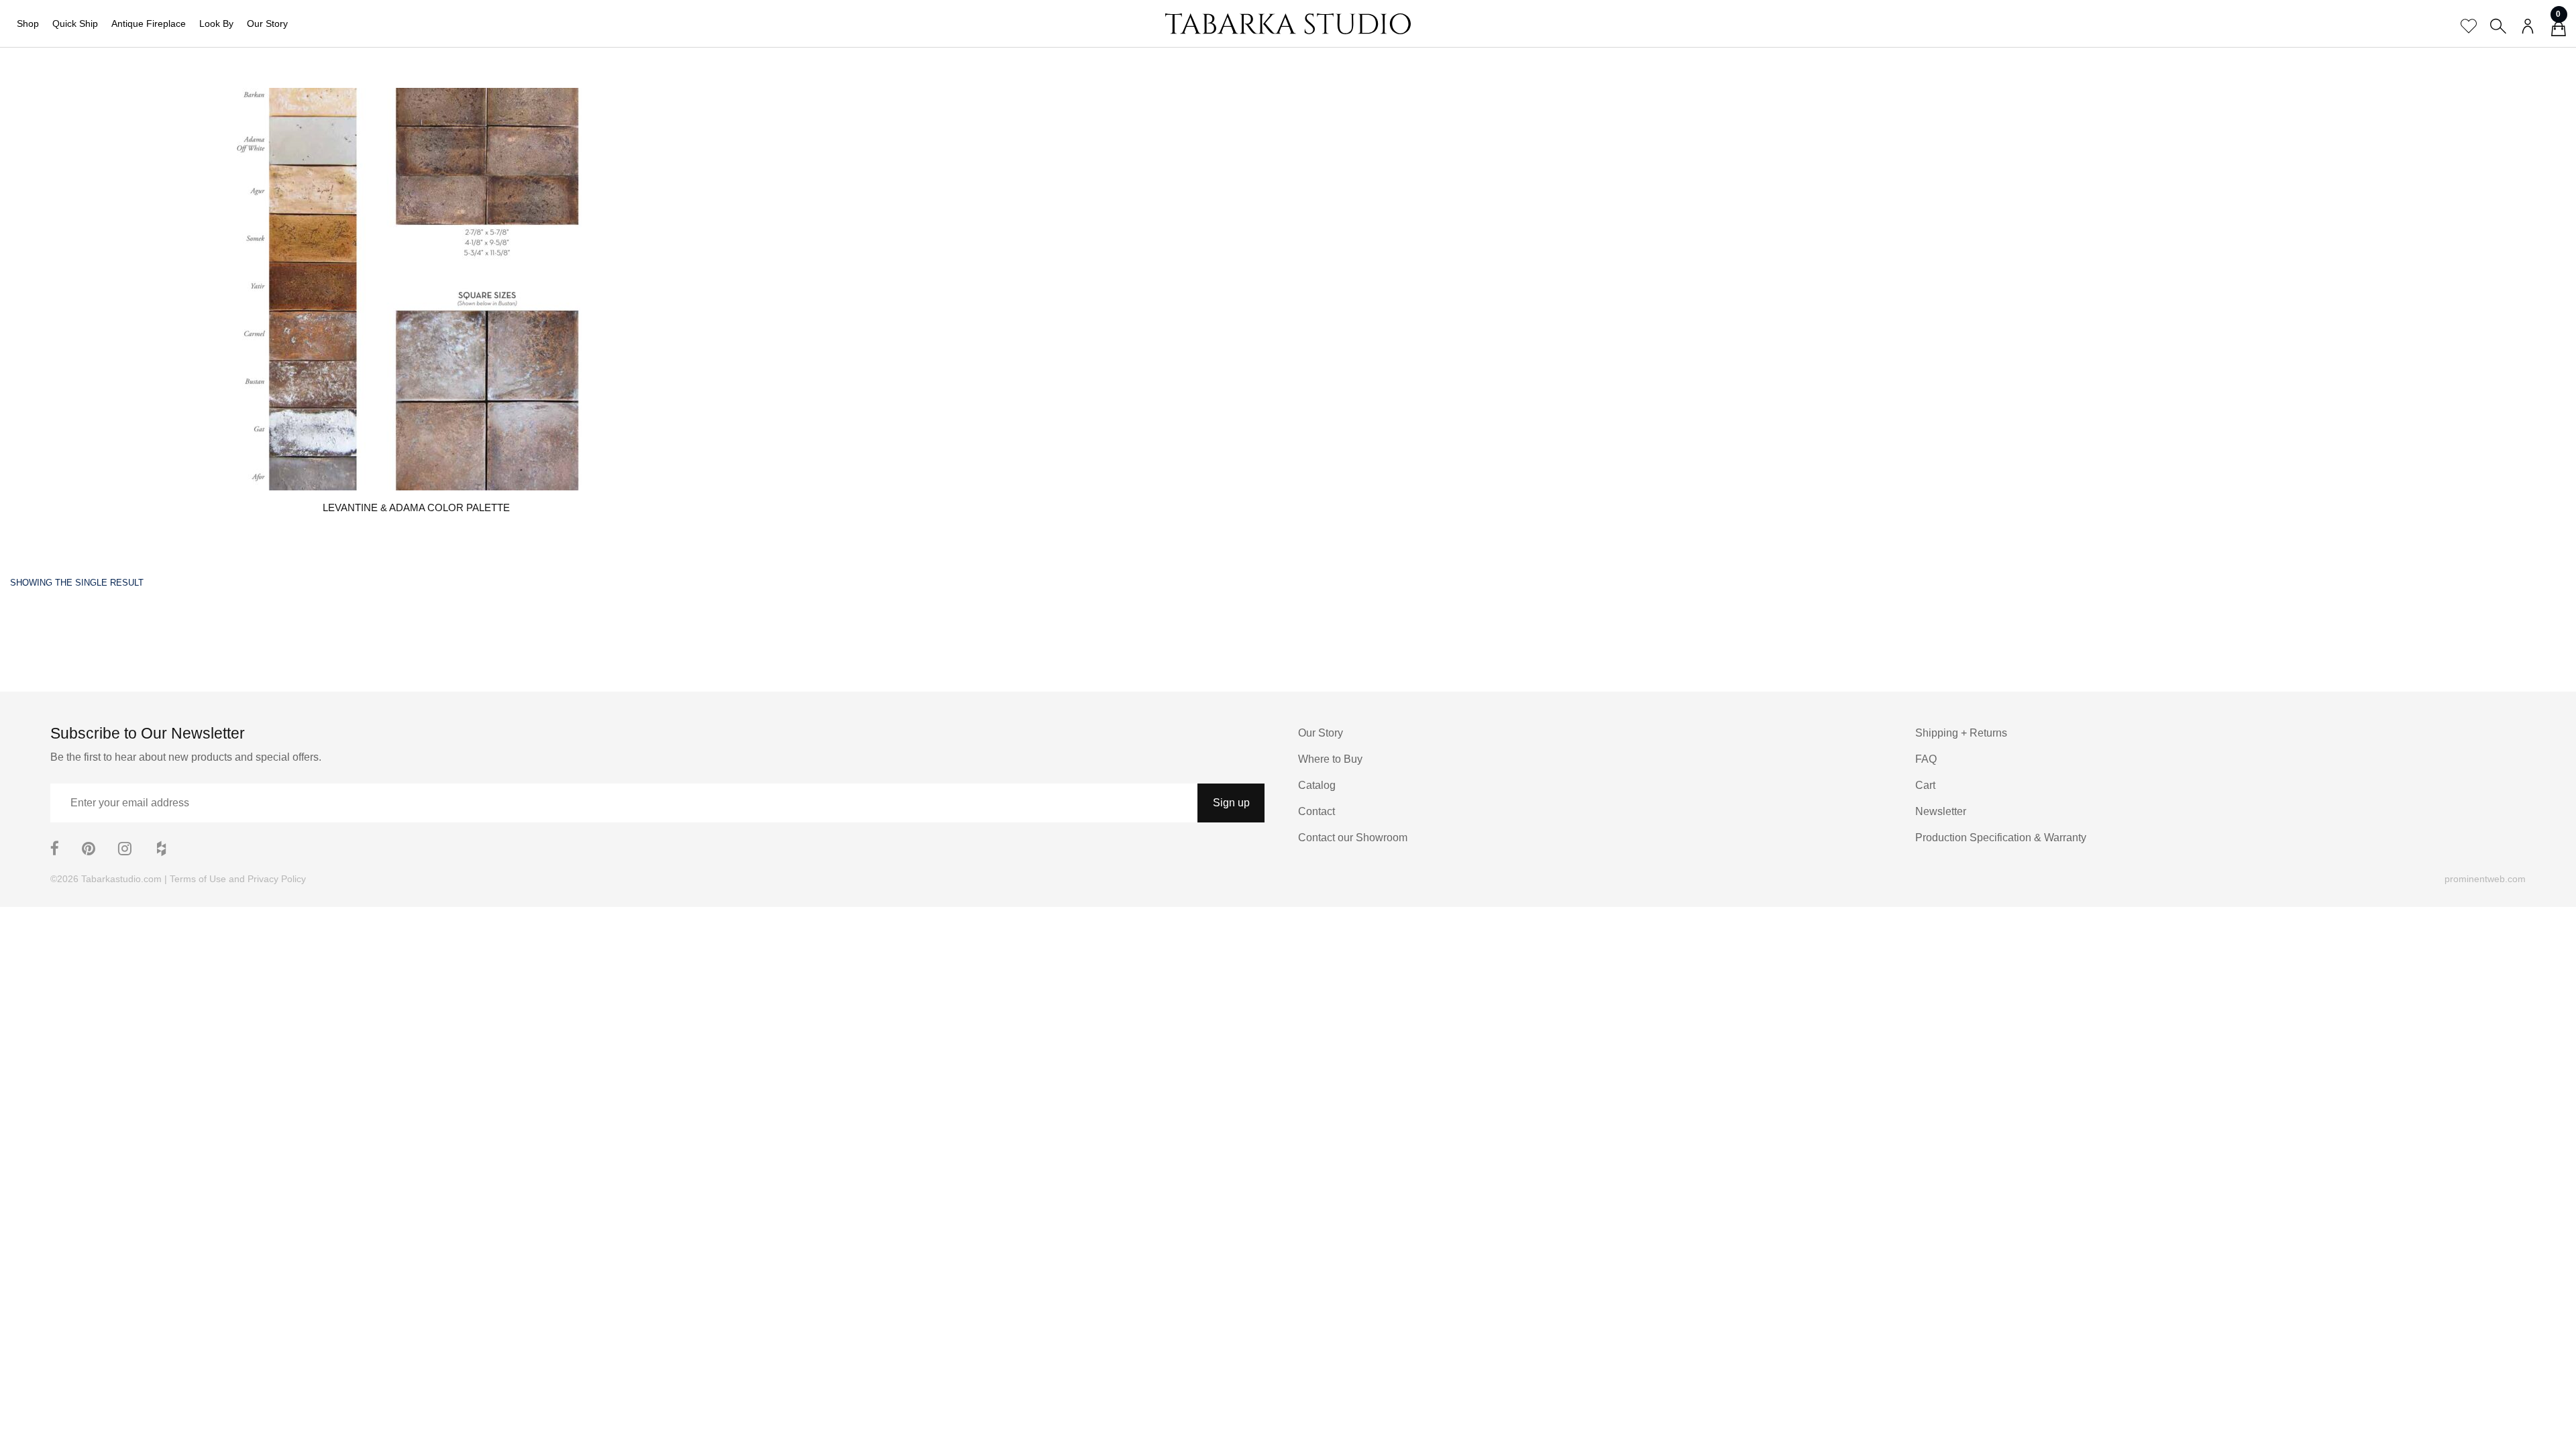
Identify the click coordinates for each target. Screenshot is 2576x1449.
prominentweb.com (2485, 879)
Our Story (267, 23)
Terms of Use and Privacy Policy (238, 879)
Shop (28, 23)
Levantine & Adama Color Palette (416, 507)
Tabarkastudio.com (121, 879)
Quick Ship (75, 23)
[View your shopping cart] (2559, 31)
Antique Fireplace (149, 23)
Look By (216, 23)
